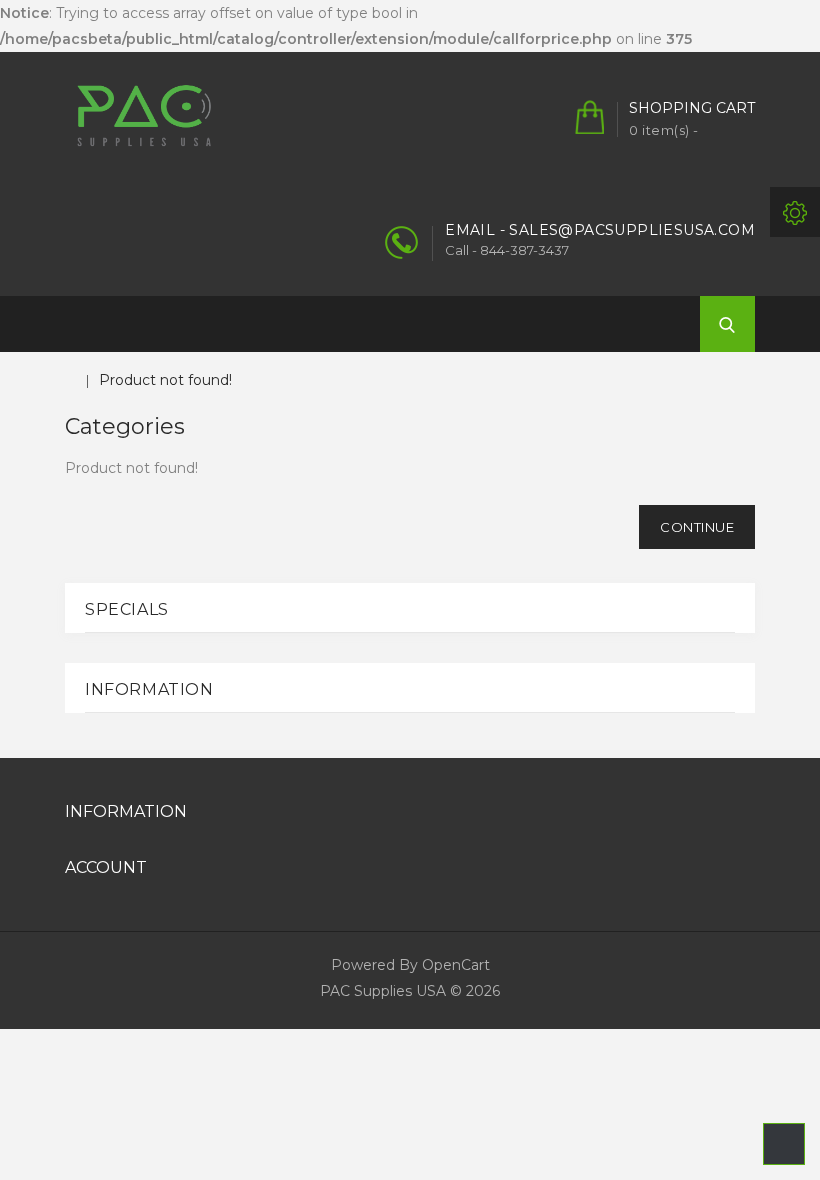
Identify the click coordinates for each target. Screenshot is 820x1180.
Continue (697, 527)
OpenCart (456, 965)
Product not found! (165, 380)
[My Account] (795, 212)
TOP (784, 1144)
